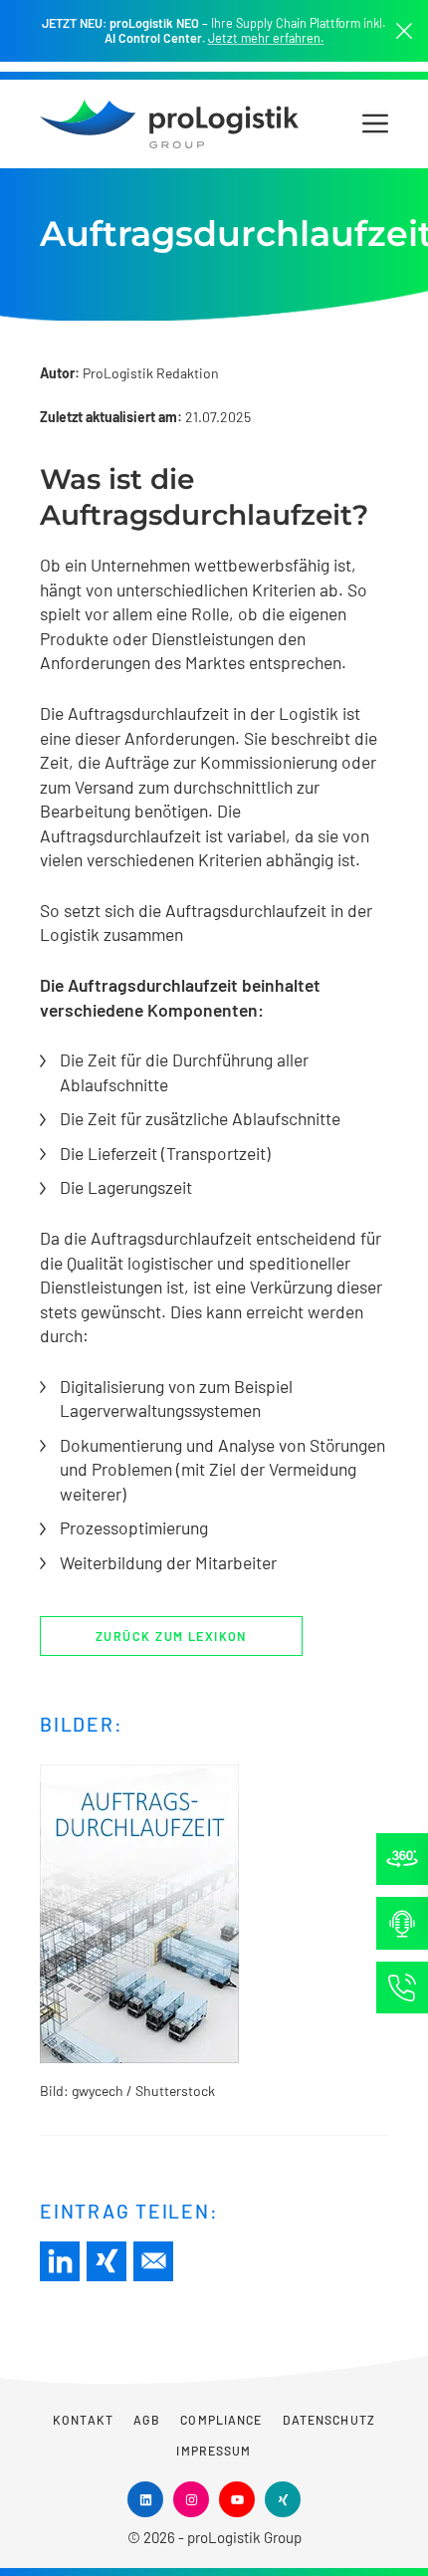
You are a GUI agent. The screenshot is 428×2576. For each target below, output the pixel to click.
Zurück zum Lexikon (171, 1636)
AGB (147, 2420)
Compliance (221, 2420)
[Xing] (107, 2261)
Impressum (214, 2451)
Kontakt (83, 2420)
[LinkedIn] (60, 2261)
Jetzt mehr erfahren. (266, 38)
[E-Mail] (153, 2261)
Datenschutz (329, 2420)
